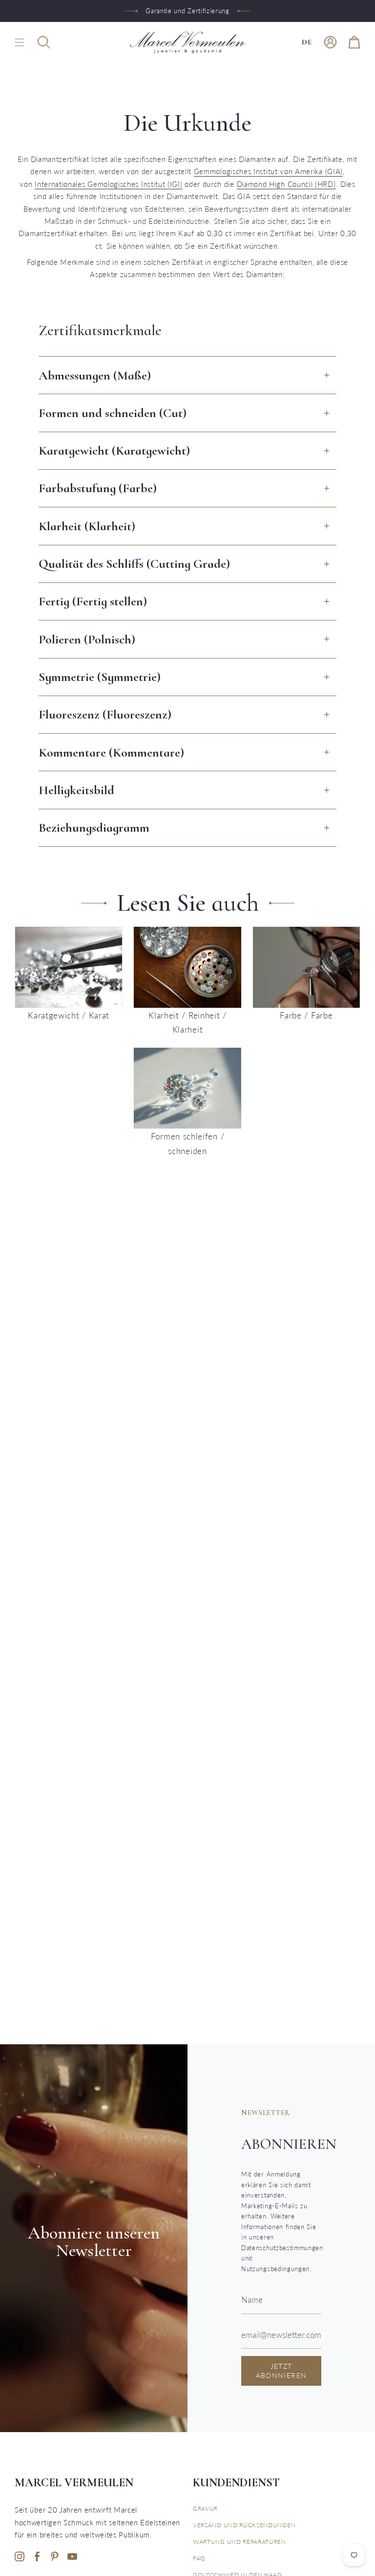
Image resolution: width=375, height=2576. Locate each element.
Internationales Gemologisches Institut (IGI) (108, 184)
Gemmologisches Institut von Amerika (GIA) (268, 171)
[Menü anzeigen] (20, 42)
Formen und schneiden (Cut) (113, 413)
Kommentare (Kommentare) (111, 752)
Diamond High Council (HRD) (286, 184)
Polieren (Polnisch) (87, 639)
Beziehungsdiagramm (94, 828)
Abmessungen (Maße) (95, 375)
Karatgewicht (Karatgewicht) (114, 450)
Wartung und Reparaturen (240, 2542)
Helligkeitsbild (76, 790)
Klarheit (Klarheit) (87, 526)
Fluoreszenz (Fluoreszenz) (105, 714)
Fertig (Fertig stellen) (93, 601)
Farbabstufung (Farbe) (98, 488)
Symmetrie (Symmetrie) (100, 677)
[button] (44, 42)
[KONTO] (330, 42)
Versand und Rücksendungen (244, 2525)
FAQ (199, 2558)
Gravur (205, 2508)
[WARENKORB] (354, 42)
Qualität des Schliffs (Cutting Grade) (134, 564)
